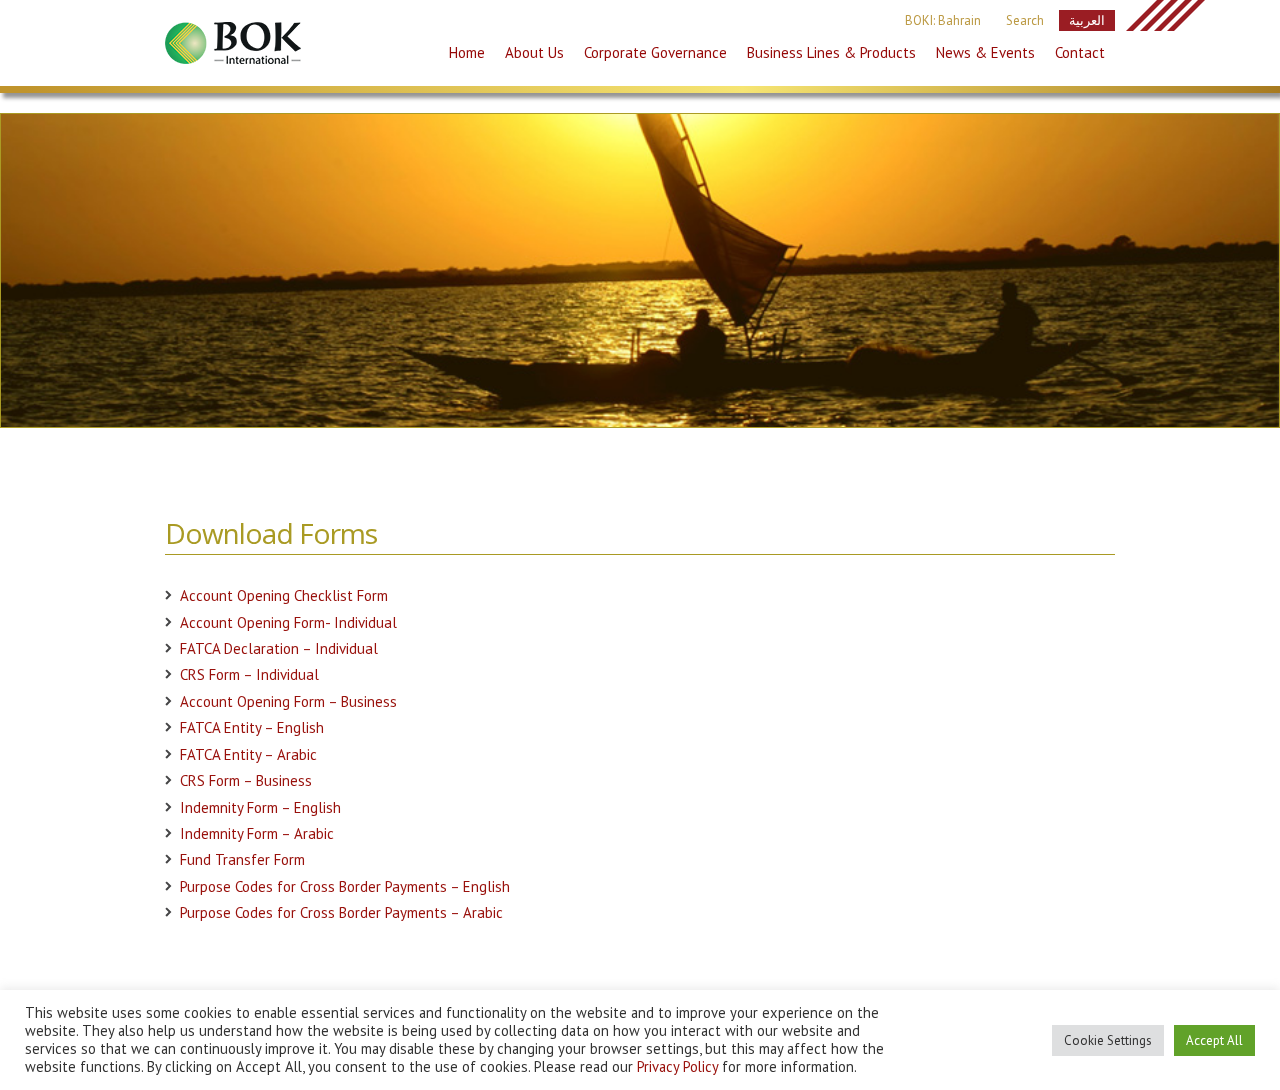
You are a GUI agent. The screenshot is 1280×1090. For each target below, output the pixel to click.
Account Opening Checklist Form (284, 595)
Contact (1080, 52)
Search (1025, 20)
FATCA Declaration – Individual (279, 648)
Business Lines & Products (831, 52)
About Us (534, 52)
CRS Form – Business (246, 780)
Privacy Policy (677, 1066)
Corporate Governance (655, 52)
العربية (1087, 20)
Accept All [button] (1214, 1040)
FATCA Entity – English (252, 727)
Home (467, 52)
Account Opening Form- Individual (288, 622)
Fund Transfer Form (242, 859)
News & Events (985, 52)
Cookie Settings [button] (1108, 1040)
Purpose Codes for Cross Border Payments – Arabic (341, 912)
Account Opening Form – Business (288, 701)
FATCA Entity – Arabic (248, 754)
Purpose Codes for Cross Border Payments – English (345, 886)
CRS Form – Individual (249, 674)
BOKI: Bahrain (943, 20)
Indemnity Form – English (260, 807)
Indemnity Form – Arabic (257, 833)
